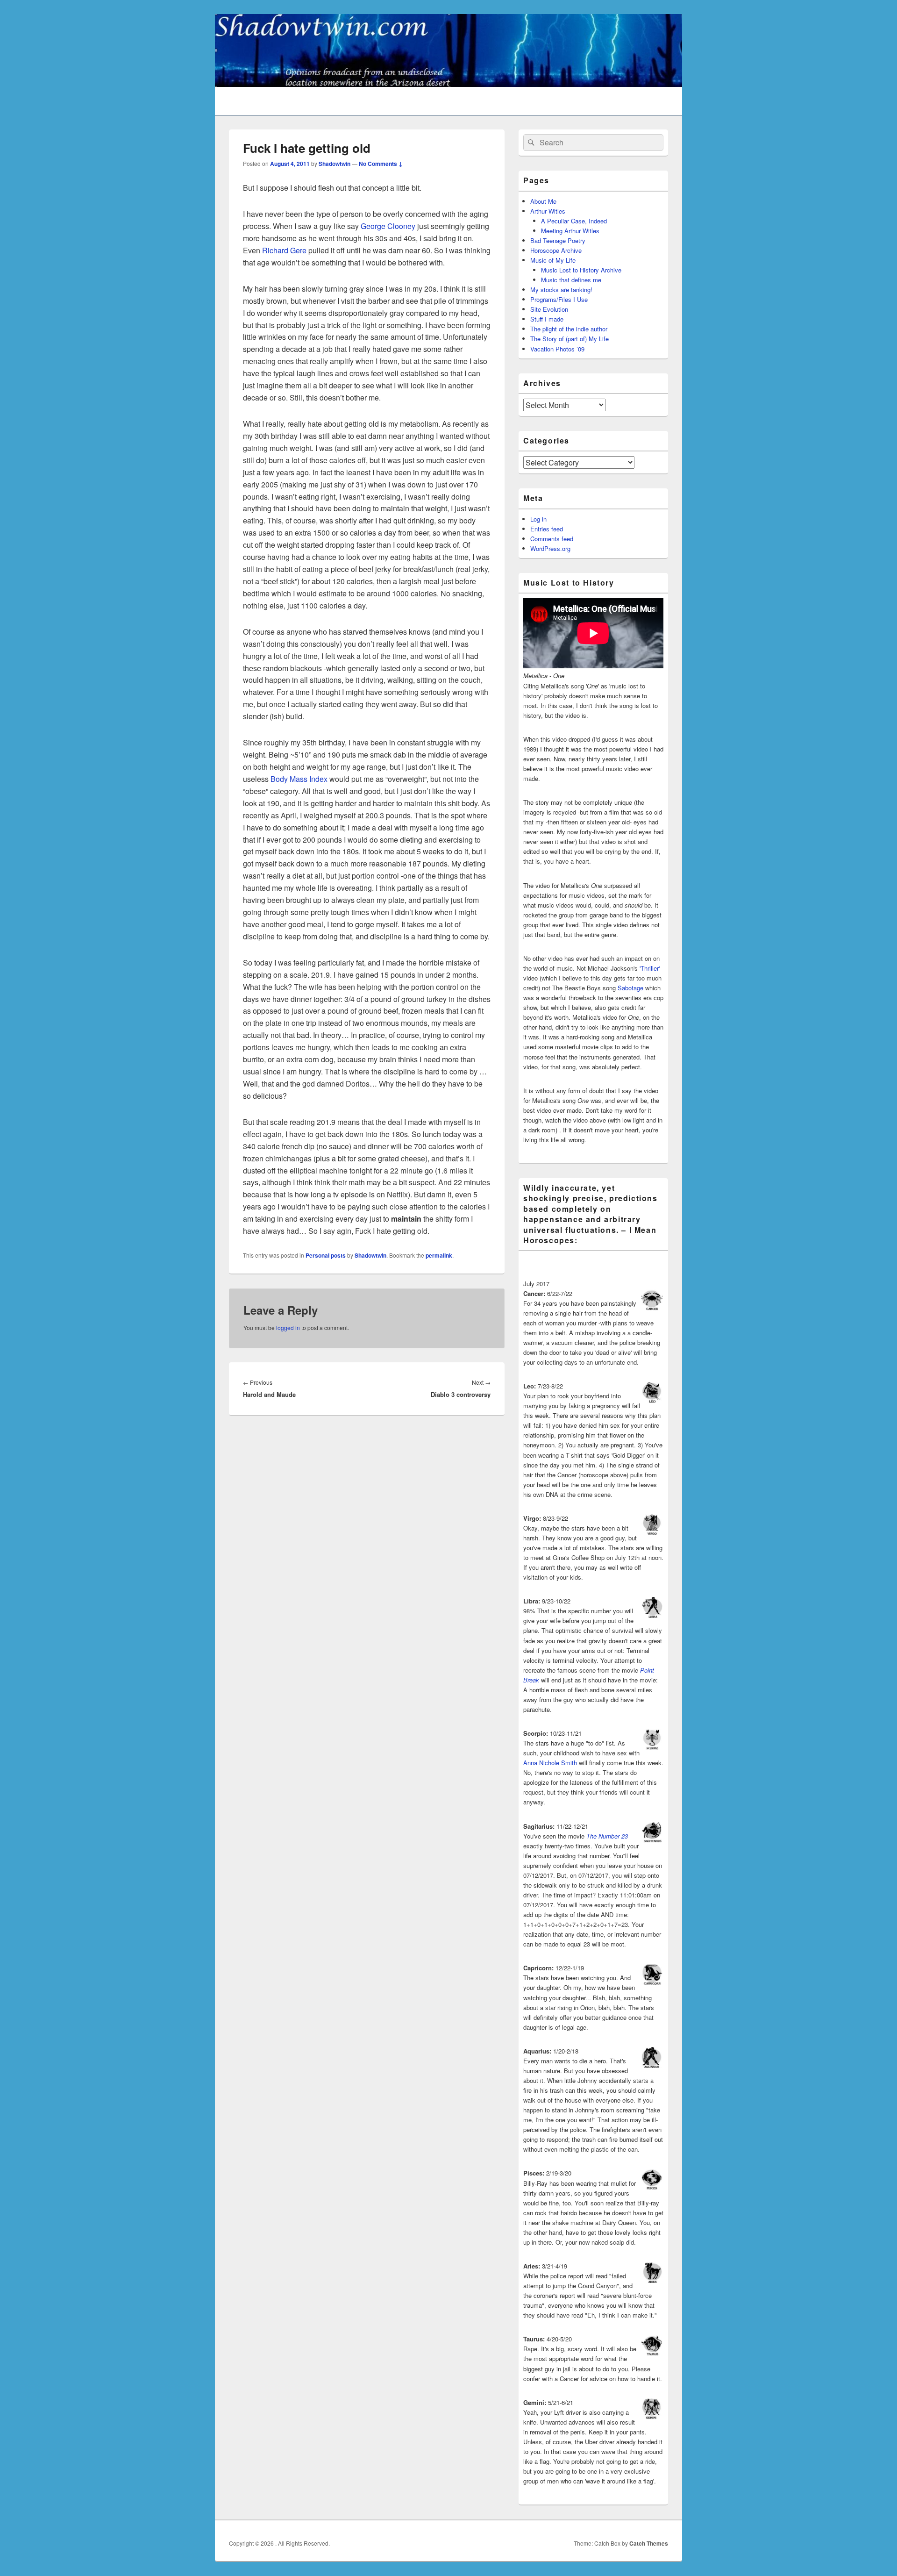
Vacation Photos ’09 (557, 349)
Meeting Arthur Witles (570, 231)
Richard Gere (284, 250)
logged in (288, 1327)
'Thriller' (650, 968)
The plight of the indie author (569, 329)
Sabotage (630, 988)
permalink (439, 1255)
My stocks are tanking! (561, 290)
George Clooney (388, 226)
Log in (538, 519)
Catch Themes (649, 2543)
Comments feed (552, 539)
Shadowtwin (335, 164)
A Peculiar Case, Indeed (574, 221)
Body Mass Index (300, 779)
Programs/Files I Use (559, 299)
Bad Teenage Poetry (558, 240)
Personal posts (326, 1255)
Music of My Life (553, 260)
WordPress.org (550, 548)
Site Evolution (549, 309)
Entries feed (547, 529)
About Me (543, 201)
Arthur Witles (548, 211)
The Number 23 (607, 1836)
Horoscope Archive (556, 250)
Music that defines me (571, 280)
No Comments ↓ (381, 164)
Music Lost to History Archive (581, 270)
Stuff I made (547, 319)
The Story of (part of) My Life (570, 339)
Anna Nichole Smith (550, 1763)
